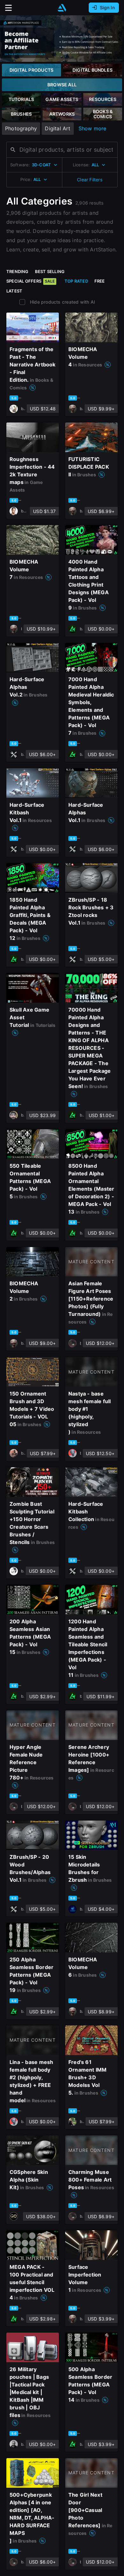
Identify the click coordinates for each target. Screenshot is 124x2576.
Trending (17, 271)
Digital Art (58, 128)
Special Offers (31, 281)
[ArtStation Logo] (62, 8)
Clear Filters (90, 180)
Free (100, 281)
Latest (14, 291)
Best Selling (50, 271)
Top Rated (76, 281)
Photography (21, 128)
